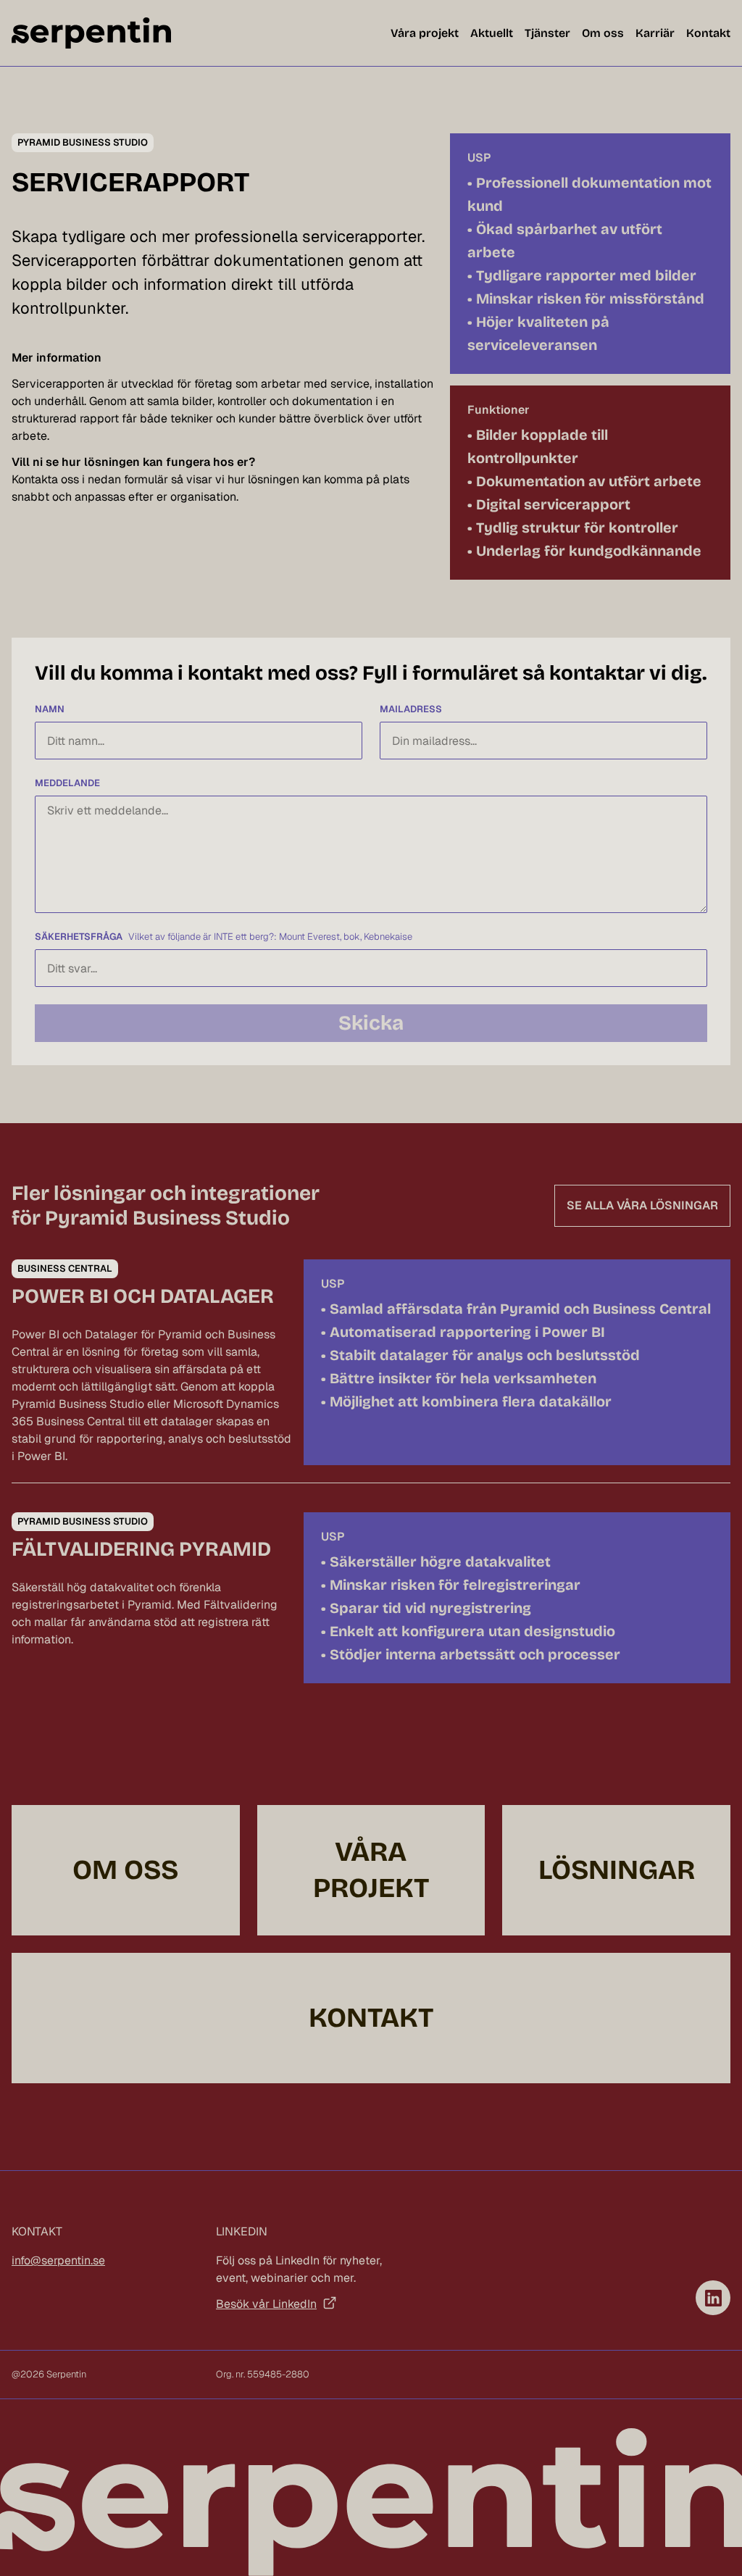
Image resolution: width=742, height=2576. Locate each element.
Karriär (655, 33)
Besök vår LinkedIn (266, 2304)
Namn (50, 709)
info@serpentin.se (58, 2260)
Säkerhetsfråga (79, 937)
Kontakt (708, 33)
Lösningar (617, 1870)
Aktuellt (492, 33)
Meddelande (67, 783)
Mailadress (411, 709)
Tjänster (547, 33)
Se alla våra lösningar (642, 1205)
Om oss (603, 33)
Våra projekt (425, 33)
